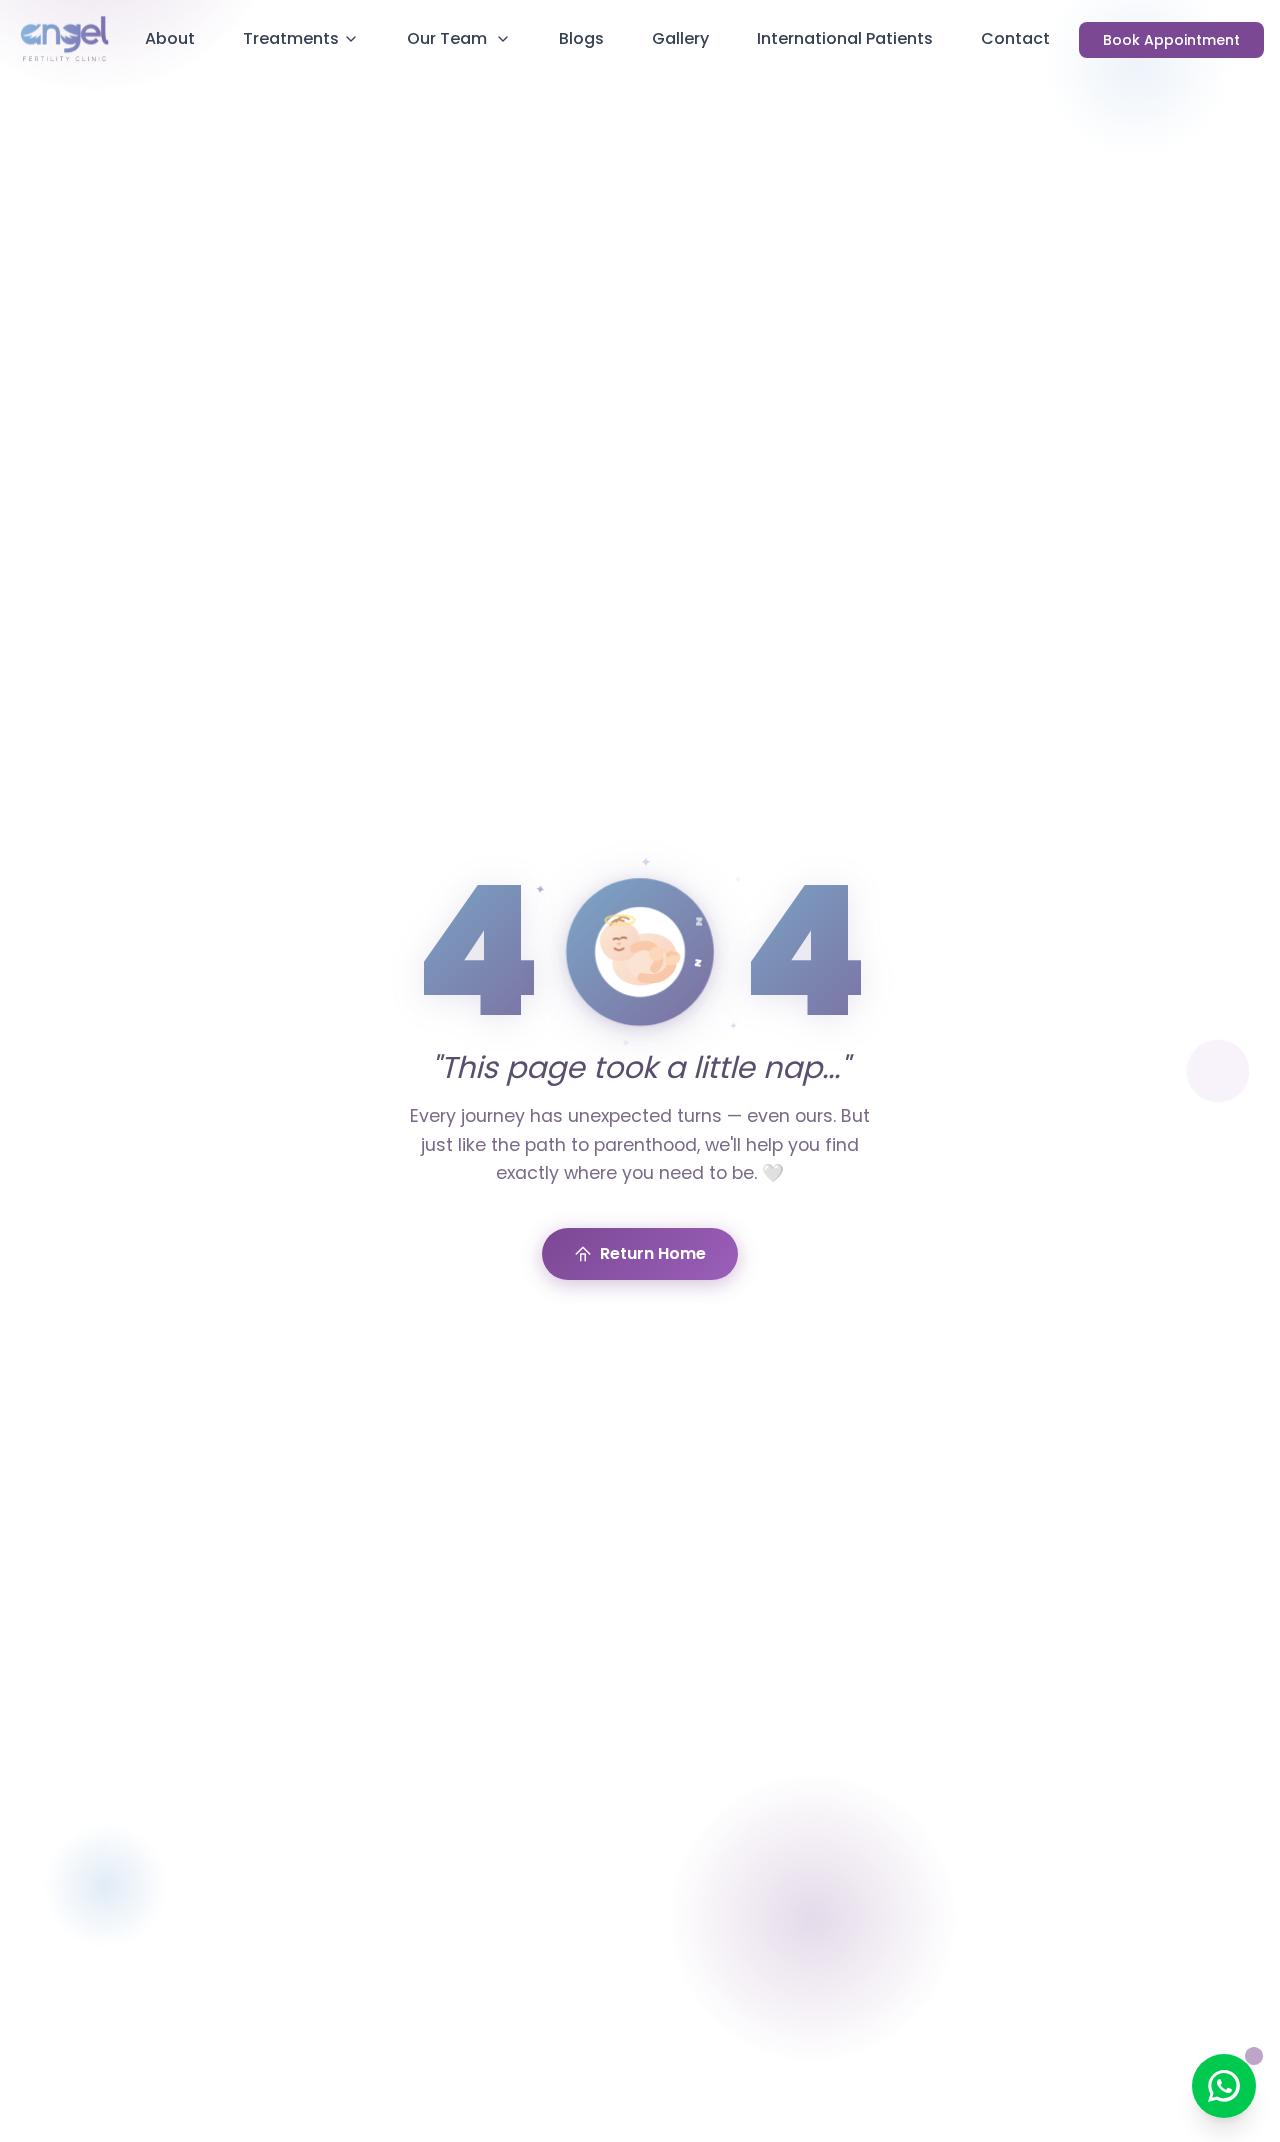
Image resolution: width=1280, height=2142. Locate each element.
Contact (1015, 38)
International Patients (845, 38)
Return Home (653, 1253)
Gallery (680, 38)
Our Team (447, 38)
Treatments (291, 38)
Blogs (581, 38)
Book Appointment (1171, 40)
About (170, 38)
